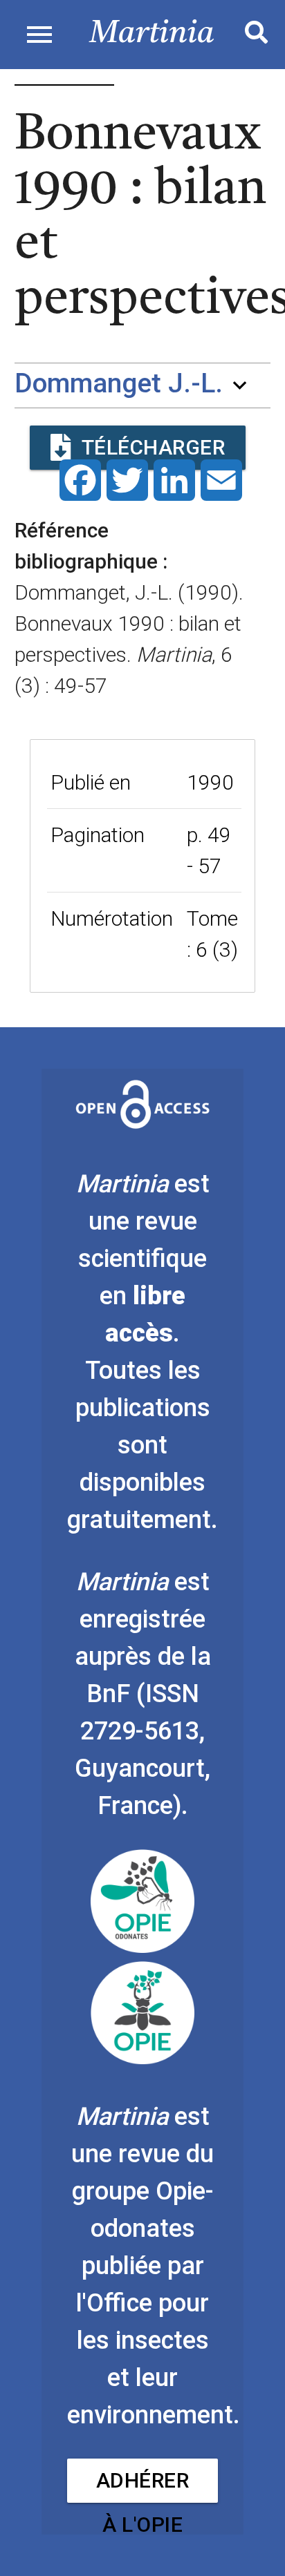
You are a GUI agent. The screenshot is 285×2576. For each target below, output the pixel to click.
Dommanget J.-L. (119, 384)
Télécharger (154, 447)
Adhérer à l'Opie (143, 2486)
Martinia (152, 34)
